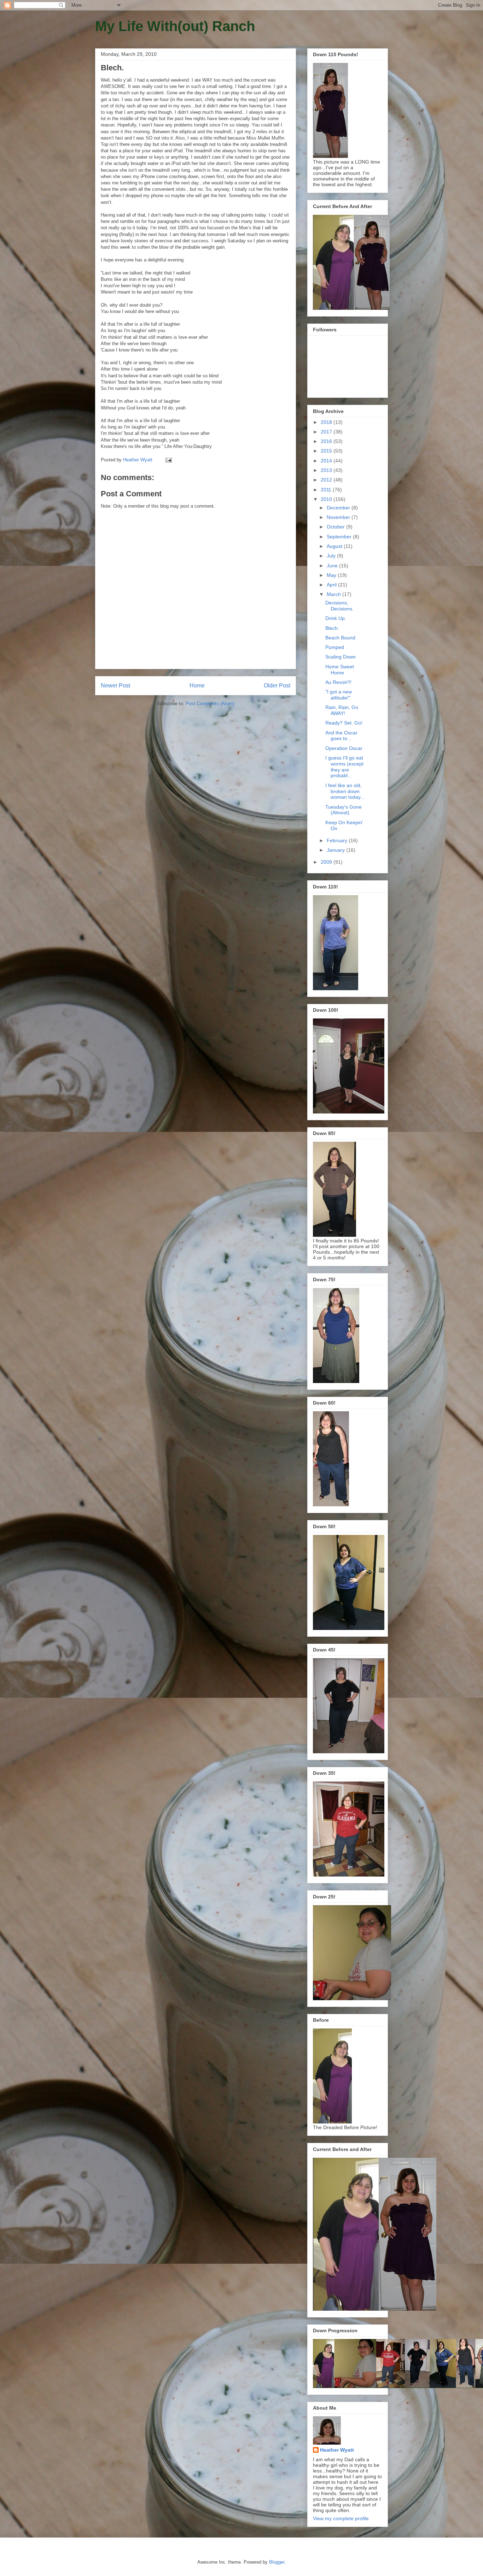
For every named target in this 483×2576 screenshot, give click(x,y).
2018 (327, 422)
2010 (327, 499)
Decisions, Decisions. (339, 606)
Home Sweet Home (340, 670)
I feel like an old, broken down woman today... (345, 791)
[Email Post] (168, 460)
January (336, 850)
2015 (327, 451)
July (332, 556)
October (336, 527)
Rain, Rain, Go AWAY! (342, 710)
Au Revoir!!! (338, 682)
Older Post (277, 686)
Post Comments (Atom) (210, 704)
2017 (327, 432)
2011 (327, 490)
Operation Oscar (344, 748)
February (338, 840)
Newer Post (115, 686)
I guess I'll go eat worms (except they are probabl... (344, 767)
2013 (327, 470)
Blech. (332, 628)
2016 (327, 441)
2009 (327, 862)
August (335, 546)
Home (197, 686)
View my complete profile (341, 2518)
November (339, 517)
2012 (327, 480)
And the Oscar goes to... (341, 736)
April (332, 585)
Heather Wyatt (337, 2450)
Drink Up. (336, 618)
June (333, 566)
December (339, 508)
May (332, 575)
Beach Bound (340, 638)
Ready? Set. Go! (344, 723)
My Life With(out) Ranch (175, 26)
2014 (327, 461)
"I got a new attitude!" (339, 695)
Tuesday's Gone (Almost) (344, 810)
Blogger (277, 2562)
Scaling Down (341, 657)
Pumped (335, 647)
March (334, 594)
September (340, 537)
